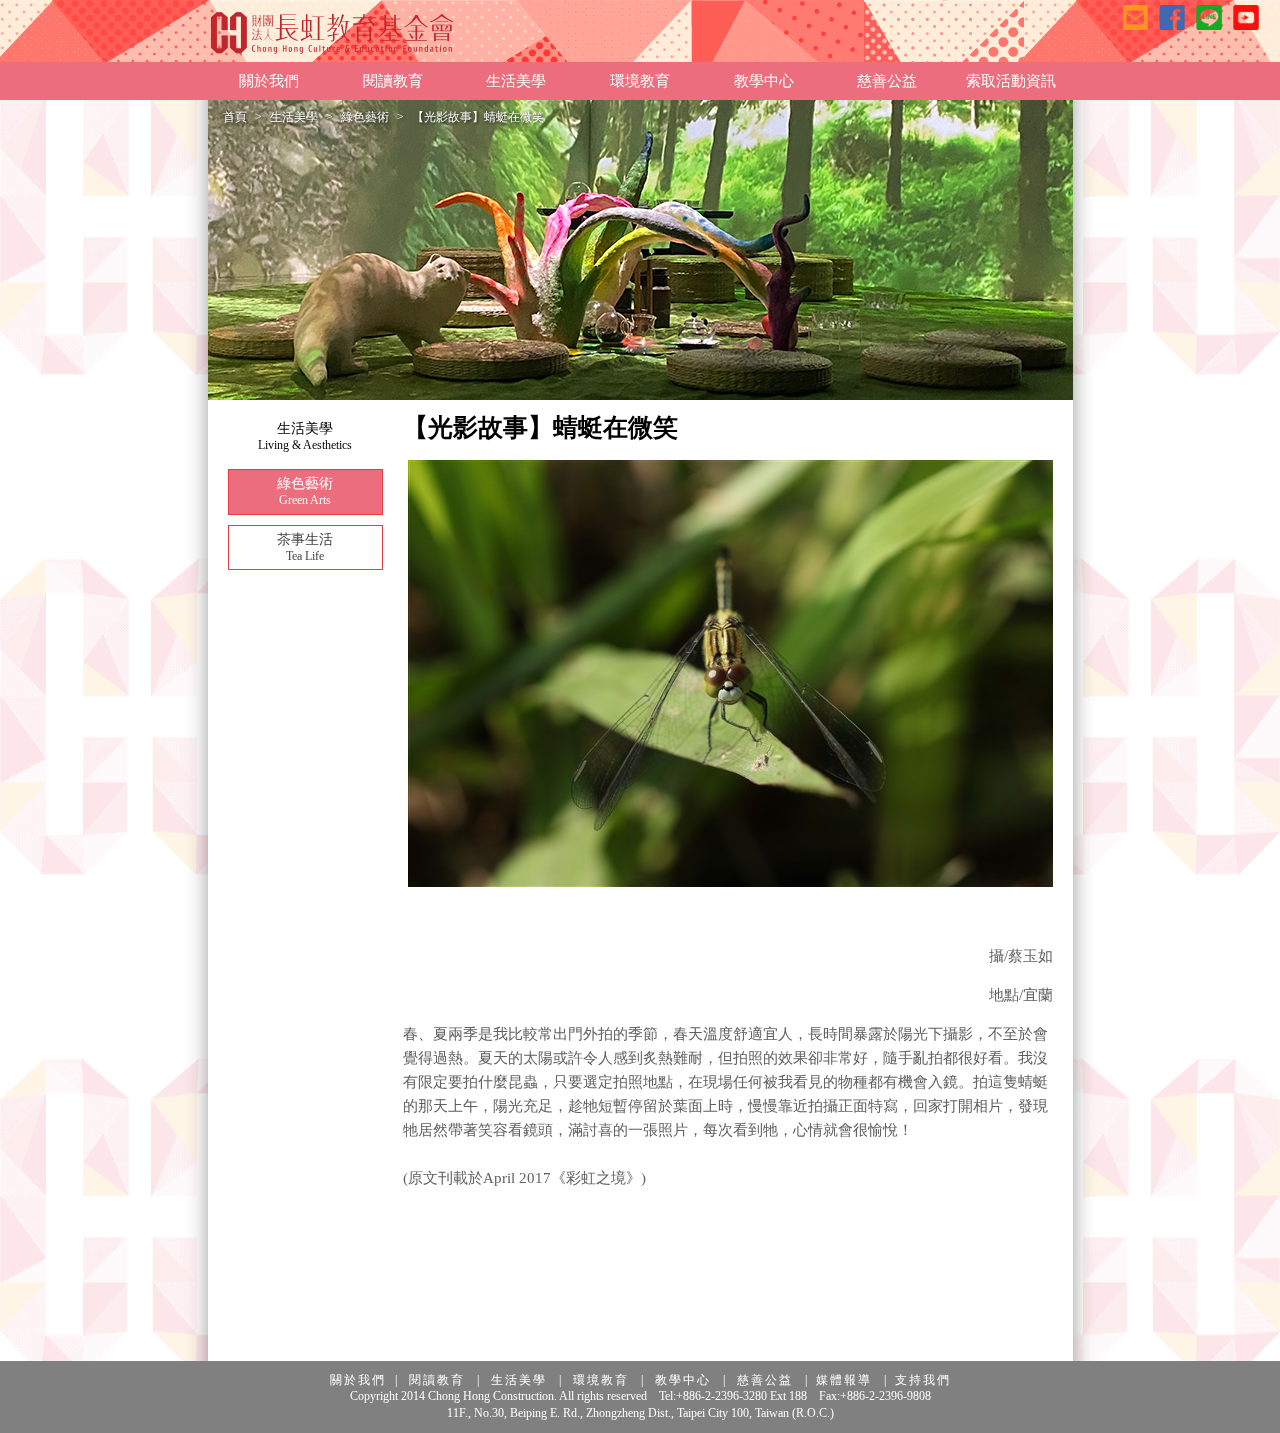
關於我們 (358, 1380)
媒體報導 (844, 1380)
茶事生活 (305, 547)
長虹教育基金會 (333, 32)
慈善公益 (765, 1380)
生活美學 (294, 117)
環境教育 (601, 1380)
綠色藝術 (365, 117)
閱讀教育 (437, 1380)
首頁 (235, 117)
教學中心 (683, 1380)
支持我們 (923, 1380)
